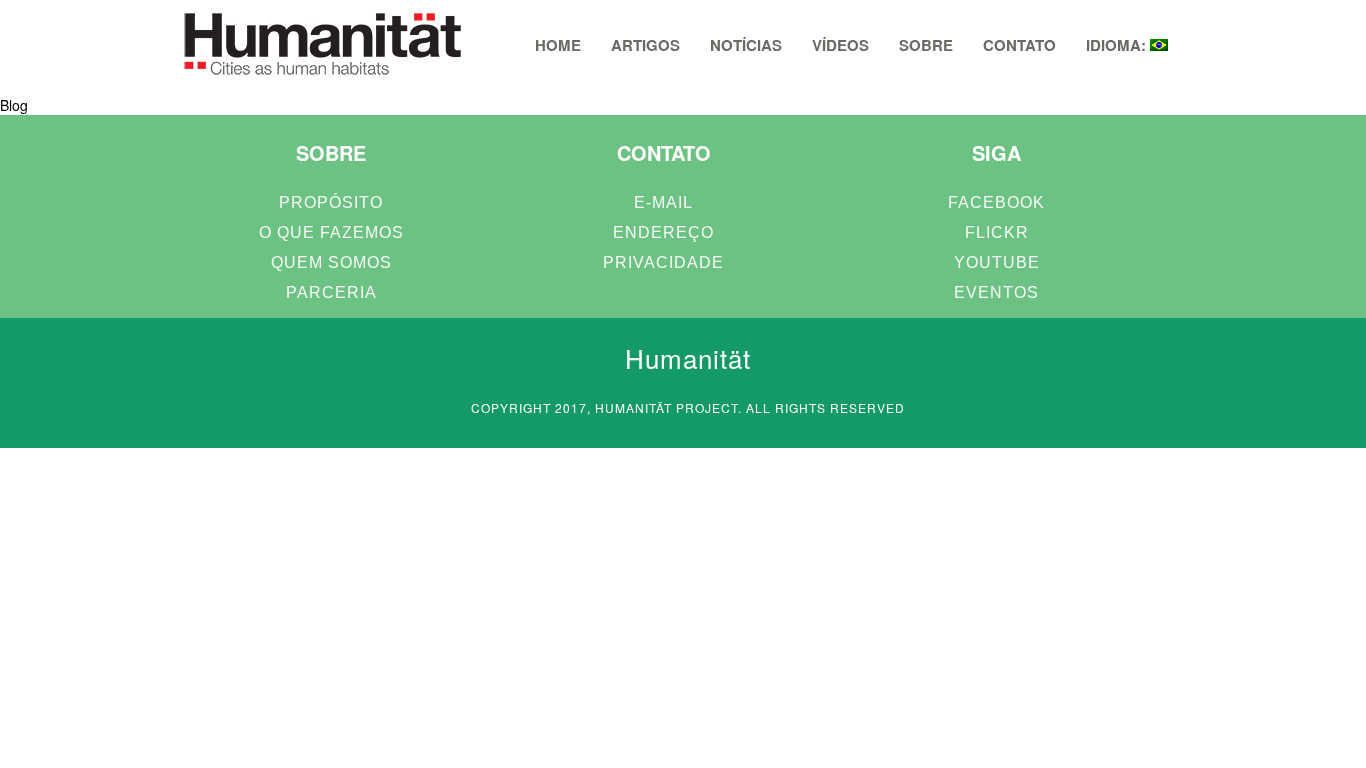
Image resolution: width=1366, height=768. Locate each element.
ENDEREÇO (663, 232)
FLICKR (997, 232)
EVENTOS (996, 292)
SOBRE (926, 45)
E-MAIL (663, 202)
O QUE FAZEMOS (331, 232)
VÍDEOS (840, 45)
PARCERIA (331, 292)
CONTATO (1019, 45)
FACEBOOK (996, 202)
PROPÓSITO (331, 202)
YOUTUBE (997, 262)
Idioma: (1118, 45)
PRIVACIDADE (663, 262)
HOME (558, 45)
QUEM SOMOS (331, 262)
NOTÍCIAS (746, 45)
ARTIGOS (645, 45)
